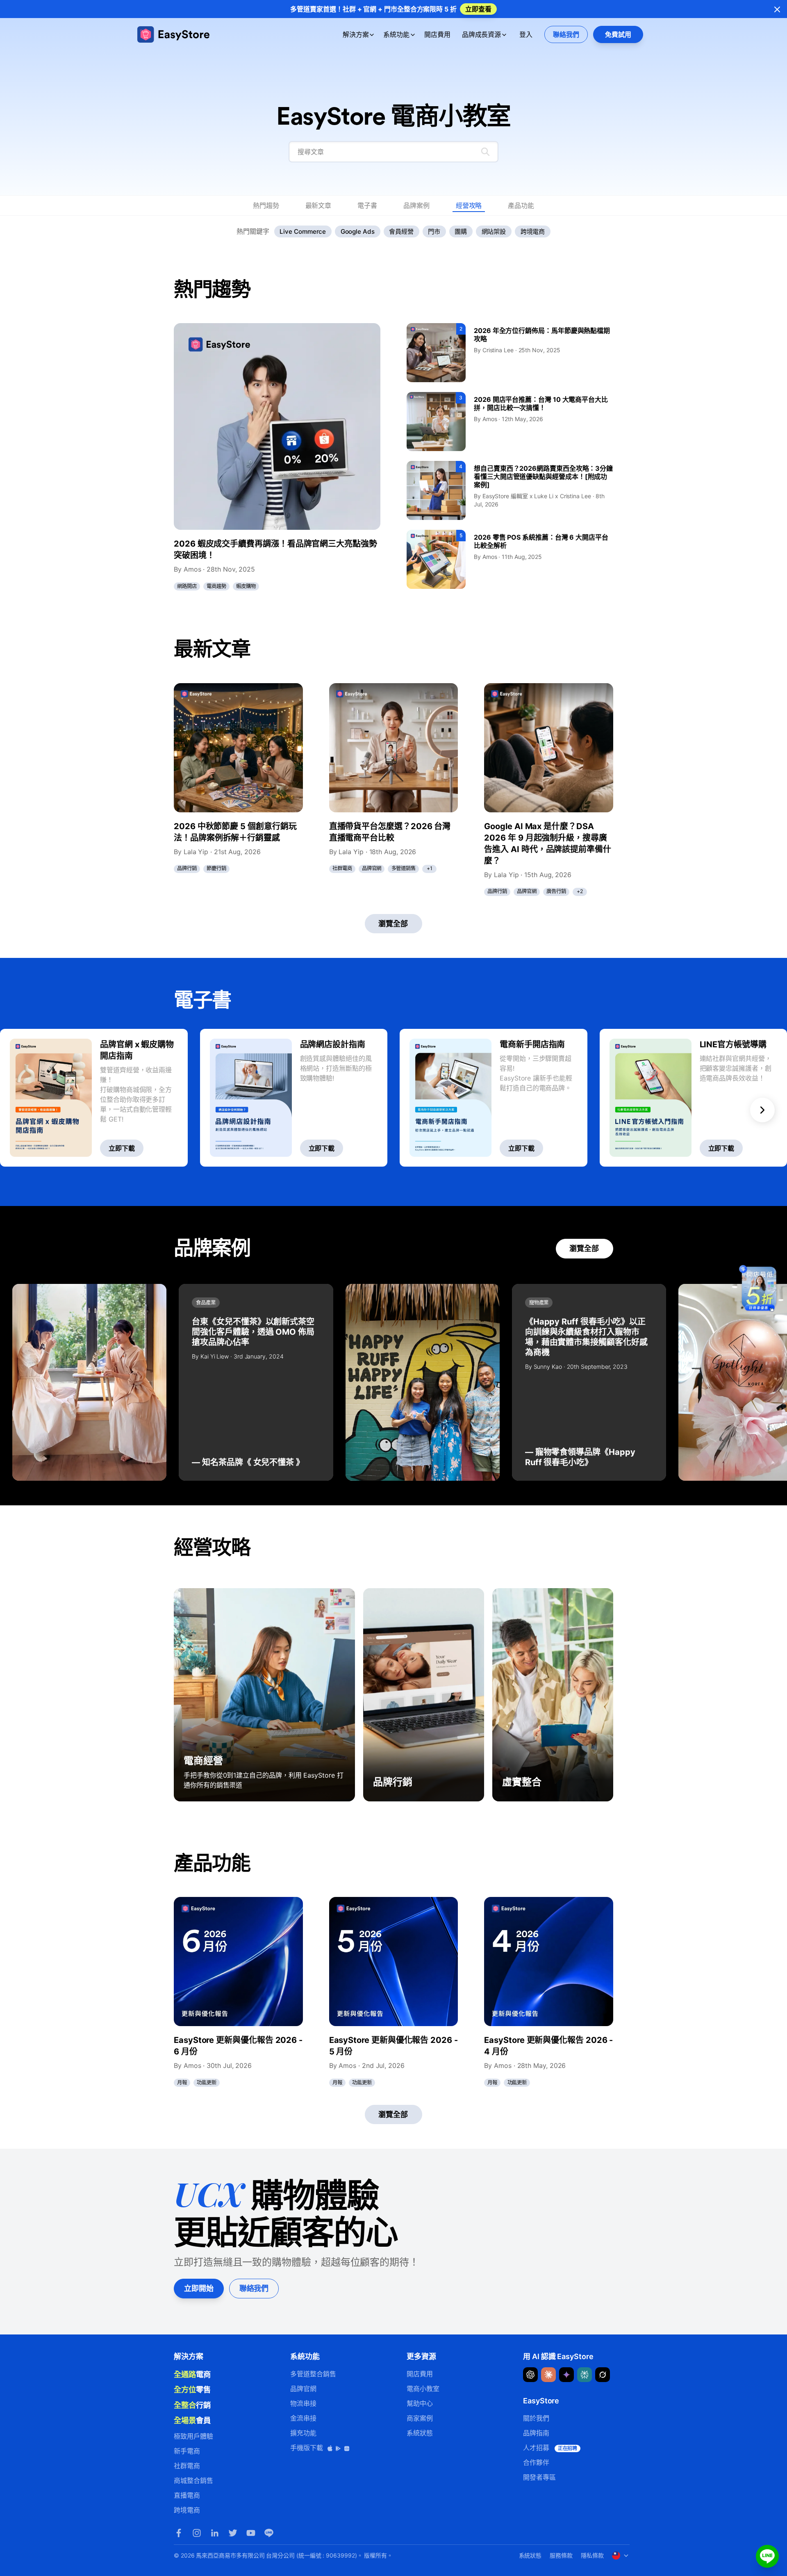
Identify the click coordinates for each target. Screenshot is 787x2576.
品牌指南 (536, 2433)
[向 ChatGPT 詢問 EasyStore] (530, 2375)
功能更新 (207, 2082)
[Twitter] (233, 2533)
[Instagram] (197, 2533)
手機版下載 (308, 2448)
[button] (762, 1098)
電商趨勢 (216, 586)
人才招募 (550, 2448)
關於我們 (536, 2418)
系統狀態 (420, 2433)
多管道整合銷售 (313, 2374)
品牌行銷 (187, 868)
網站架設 (494, 231)
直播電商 (187, 2495)
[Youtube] (251, 2533)
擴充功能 (303, 2433)
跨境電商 (533, 231)
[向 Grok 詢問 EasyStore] (603, 2375)
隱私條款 (592, 2555)
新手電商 (187, 2451)
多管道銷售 (404, 868)
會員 (192, 2420)
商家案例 (420, 2418)
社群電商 (342, 868)
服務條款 (561, 2555)
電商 (192, 2374)
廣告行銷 (556, 891)
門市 (434, 231)
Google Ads (358, 231)
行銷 (192, 2405)
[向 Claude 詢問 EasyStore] (548, 2375)
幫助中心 (420, 2403)
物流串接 (303, 2403)
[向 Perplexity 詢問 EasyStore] (585, 2375)
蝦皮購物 (246, 586)
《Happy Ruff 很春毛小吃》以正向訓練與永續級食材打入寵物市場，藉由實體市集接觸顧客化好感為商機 (586, 1337)
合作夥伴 (536, 2462)
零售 (192, 2389)
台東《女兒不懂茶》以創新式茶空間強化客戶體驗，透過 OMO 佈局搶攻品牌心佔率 (253, 1332)
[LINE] (269, 2533)
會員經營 (401, 231)
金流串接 (303, 2418)
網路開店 (187, 586)
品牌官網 (372, 868)
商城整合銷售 (193, 2480)
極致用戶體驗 (193, 2436)
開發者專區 (539, 2477)
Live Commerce (303, 231)
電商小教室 (423, 2389)
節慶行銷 (216, 868)
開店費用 (437, 34)
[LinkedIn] (215, 2533)
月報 (182, 2082)
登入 (526, 34)
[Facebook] (179, 2533)
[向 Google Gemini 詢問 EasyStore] (566, 2375)
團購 (461, 231)
